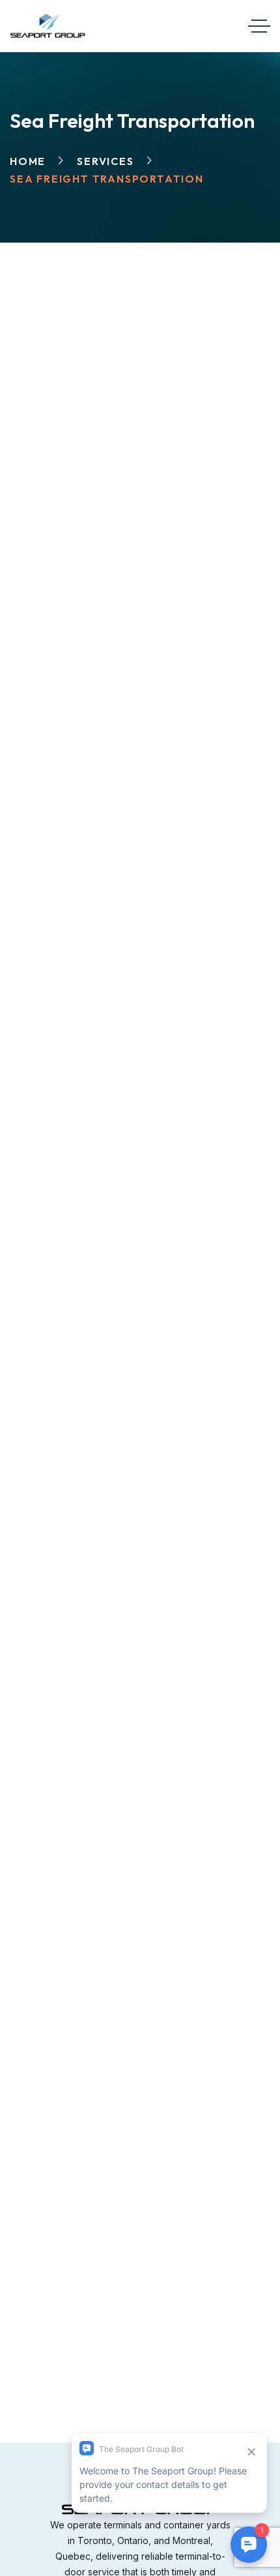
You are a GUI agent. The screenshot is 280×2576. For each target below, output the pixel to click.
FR (215, 22)
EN (193, 22)
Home (28, 161)
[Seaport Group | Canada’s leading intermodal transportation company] (48, 26)
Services (105, 161)
